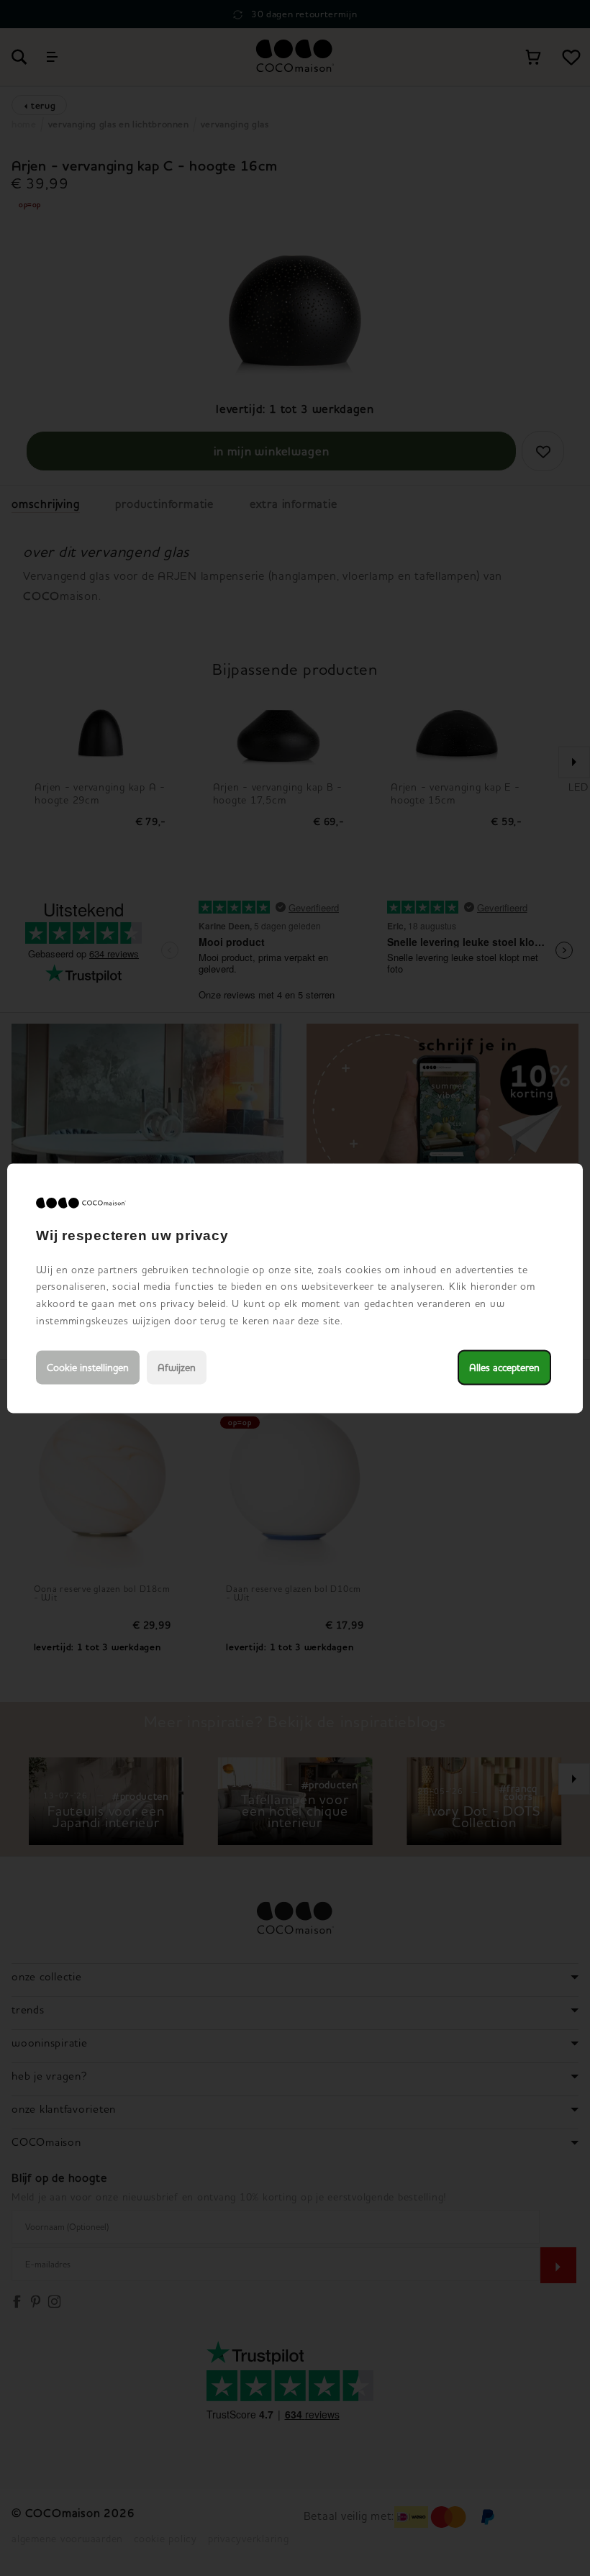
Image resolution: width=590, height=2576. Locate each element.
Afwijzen (177, 1367)
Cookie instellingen (88, 1367)
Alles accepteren (504, 1367)
